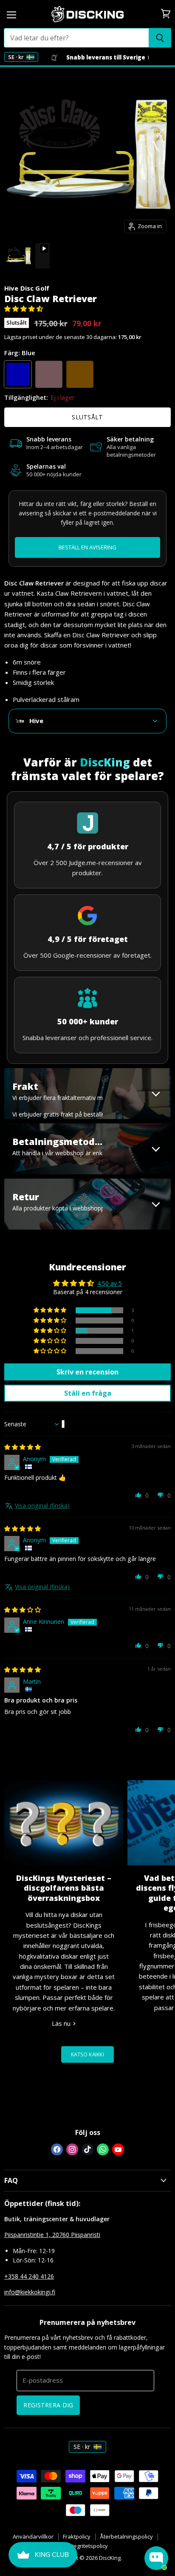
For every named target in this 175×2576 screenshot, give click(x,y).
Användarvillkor (33, 2536)
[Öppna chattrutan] (156, 2558)
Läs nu (62, 2023)
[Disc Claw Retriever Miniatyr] (18, 256)
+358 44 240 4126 (29, 2276)
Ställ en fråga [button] (88, 1393)
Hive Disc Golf (27, 288)
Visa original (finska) (42, 1506)
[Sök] (160, 38)
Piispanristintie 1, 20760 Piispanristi (52, 2235)
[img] (23, 1447)
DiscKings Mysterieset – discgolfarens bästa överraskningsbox (64, 1888)
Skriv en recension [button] (87, 1372)
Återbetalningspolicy (126, 2536)
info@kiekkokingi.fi (30, 2292)
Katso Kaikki (87, 2054)
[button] (24, 308)
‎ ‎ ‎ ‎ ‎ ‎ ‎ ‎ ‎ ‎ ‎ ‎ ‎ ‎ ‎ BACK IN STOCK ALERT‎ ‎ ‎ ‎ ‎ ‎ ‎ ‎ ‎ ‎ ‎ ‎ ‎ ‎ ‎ (87, 548)
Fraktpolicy (77, 2536)
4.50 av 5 (110, 1283)
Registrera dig (48, 2405)
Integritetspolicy (87, 2546)
